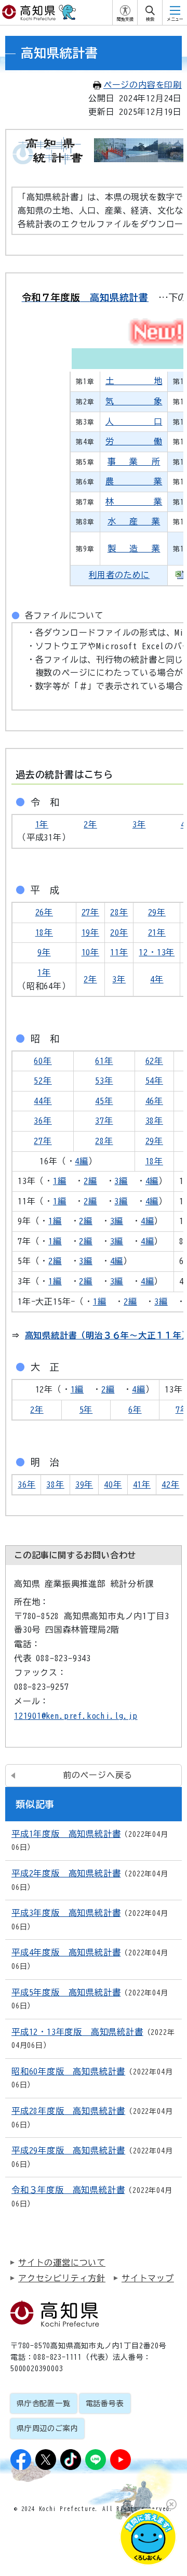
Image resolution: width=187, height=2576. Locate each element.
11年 (119, 952)
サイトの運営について (62, 2263)
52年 (43, 1081)
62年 (154, 1061)
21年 (157, 932)
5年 (86, 1410)
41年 (142, 1484)
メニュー (175, 19)
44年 (43, 1101)
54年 (154, 1081)
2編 (90, 1181)
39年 (84, 1484)
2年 (90, 824)
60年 (43, 1061)
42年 (170, 1484)
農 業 (134, 481)
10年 (90, 952)
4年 (157, 979)
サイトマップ (148, 2278)
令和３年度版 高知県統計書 (68, 2190)
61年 (104, 1061)
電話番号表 (105, 2403)
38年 (154, 1121)
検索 (150, 19)
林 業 (134, 502)
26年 (44, 912)
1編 (60, 1181)
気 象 (134, 401)
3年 (139, 824)
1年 (42, 824)
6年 (135, 1410)
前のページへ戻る (98, 1775)
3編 (121, 1181)
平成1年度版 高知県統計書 (66, 1834)
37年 (104, 1121)
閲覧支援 (125, 19)
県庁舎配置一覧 (44, 2403)
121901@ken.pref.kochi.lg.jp (76, 1716)
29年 (157, 912)
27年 (90, 912)
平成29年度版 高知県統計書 (68, 2150)
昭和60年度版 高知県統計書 (68, 2071)
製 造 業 (134, 548)
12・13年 (157, 952)
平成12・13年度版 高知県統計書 (77, 2032)
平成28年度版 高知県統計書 (68, 2111)
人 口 (134, 422)
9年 (44, 952)
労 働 (134, 441)
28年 (119, 912)
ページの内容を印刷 (143, 85)
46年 (154, 1101)
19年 (90, 932)
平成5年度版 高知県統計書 (66, 1992)
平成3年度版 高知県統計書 (66, 1913)
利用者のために (119, 575)
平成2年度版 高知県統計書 (66, 1873)
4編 (82, 1161)
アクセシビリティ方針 (62, 2278)
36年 (43, 1121)
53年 (104, 1081)
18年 (44, 932)
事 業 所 (134, 462)
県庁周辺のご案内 (47, 2428)
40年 (113, 1484)
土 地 (134, 381)
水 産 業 (134, 521)
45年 (104, 1101)
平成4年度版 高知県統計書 (66, 1952)
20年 (119, 932)
